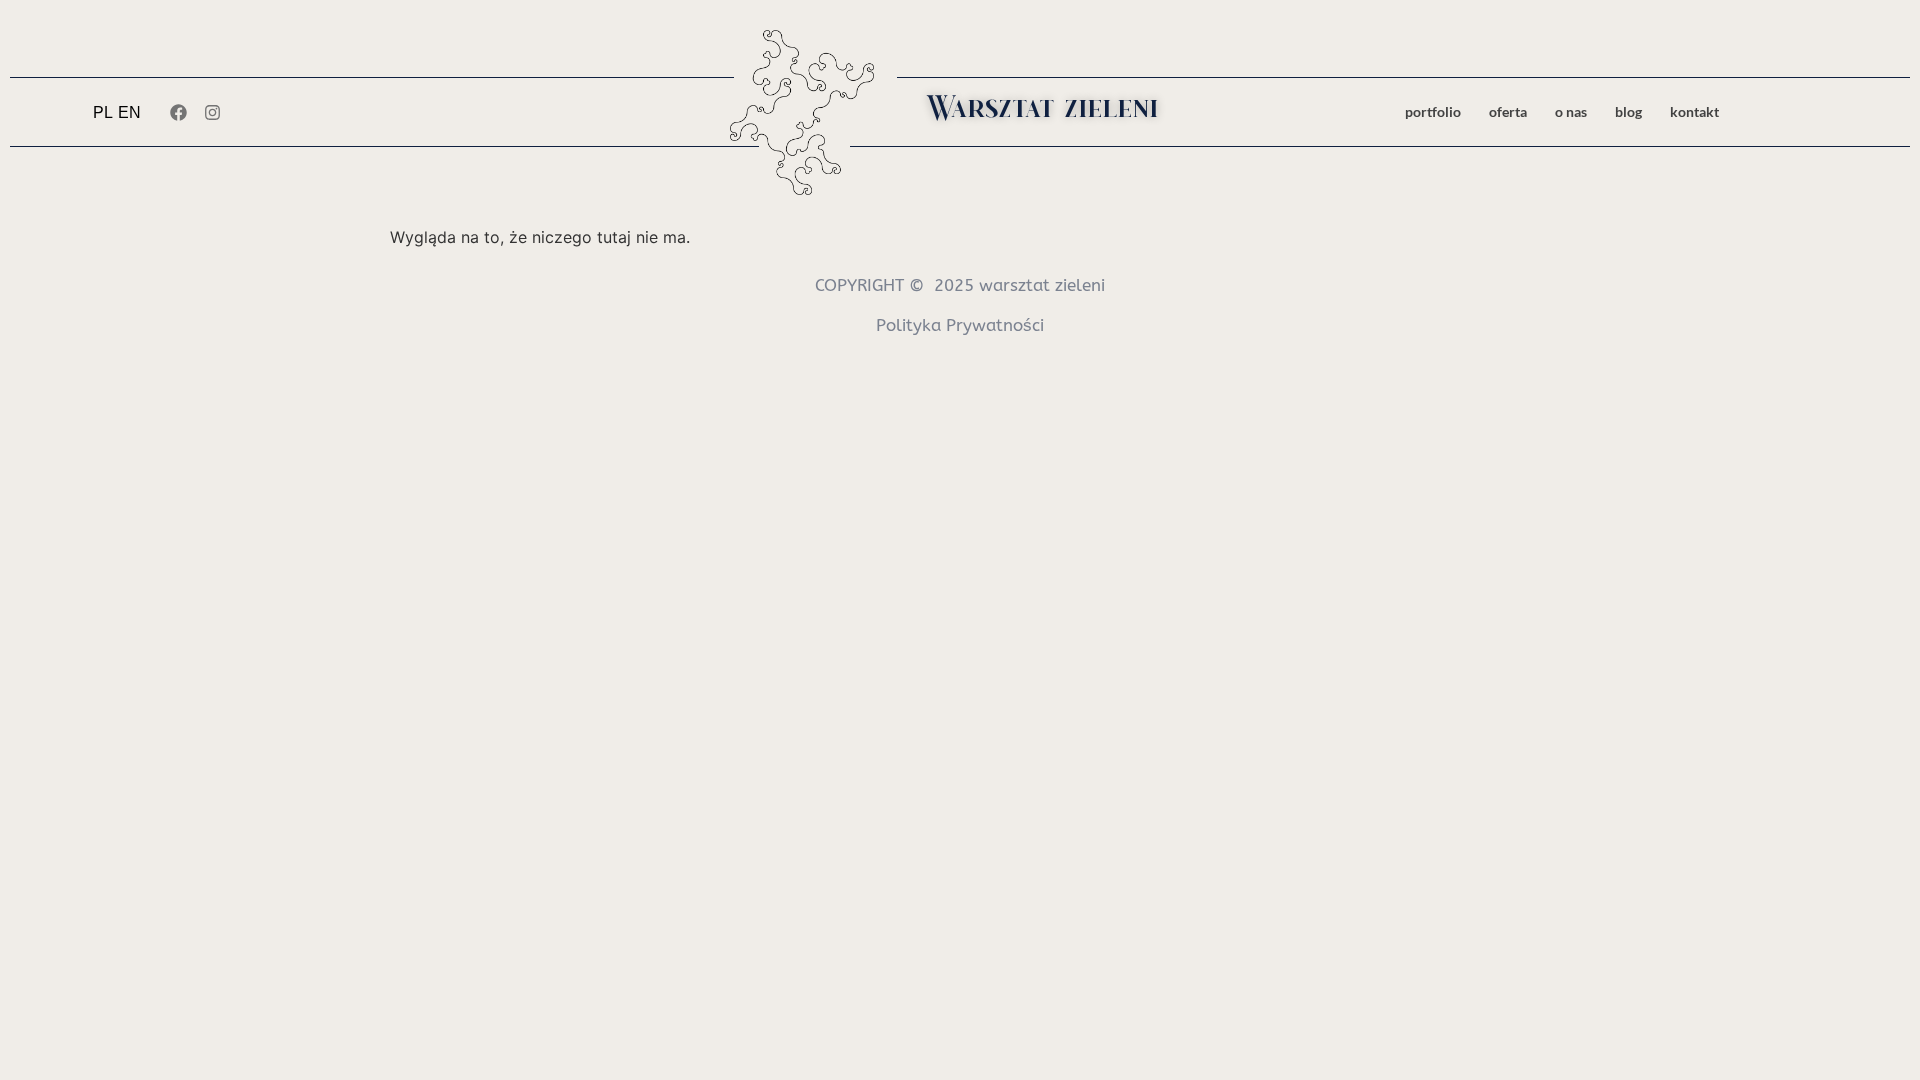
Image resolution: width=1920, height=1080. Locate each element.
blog (1628, 111)
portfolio (1433, 111)
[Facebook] (178, 112)
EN (129, 112)
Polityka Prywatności (960, 325)
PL (103, 112)
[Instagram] (212, 112)
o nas (1571, 111)
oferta (1508, 111)
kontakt (1694, 111)
